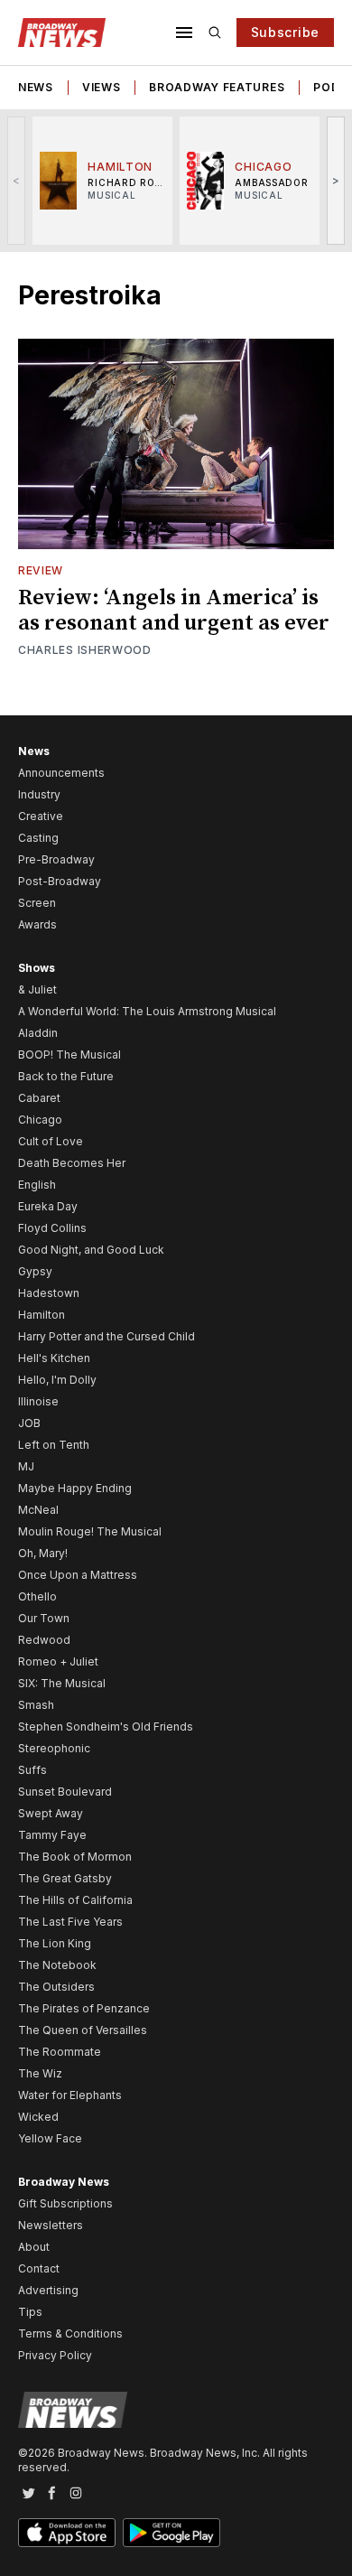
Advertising (48, 2290)
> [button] (336, 180)
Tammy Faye (52, 1835)
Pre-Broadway (56, 859)
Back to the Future (66, 1076)
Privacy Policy (55, 2355)
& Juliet (37, 989)
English (37, 1185)
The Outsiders (56, 1987)
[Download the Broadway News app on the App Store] (67, 2533)
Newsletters (51, 2225)
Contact (39, 2268)
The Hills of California (75, 1900)
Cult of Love (51, 1141)
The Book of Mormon (75, 1857)
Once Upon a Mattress (78, 1575)
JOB (29, 1423)
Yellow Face (50, 2138)
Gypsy (35, 1271)
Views (102, 87)
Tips (30, 2312)
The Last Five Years (70, 1922)
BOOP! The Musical (69, 1055)
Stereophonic (54, 1748)
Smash (36, 1705)
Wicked (38, 2117)
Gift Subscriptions (65, 2203)
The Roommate (60, 2052)
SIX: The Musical (62, 1683)
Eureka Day (48, 1206)
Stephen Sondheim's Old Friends (106, 1727)
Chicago (40, 1120)
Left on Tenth (54, 1445)
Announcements (61, 773)
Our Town (44, 1618)
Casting (38, 838)
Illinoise (38, 1401)
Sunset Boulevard (65, 1792)
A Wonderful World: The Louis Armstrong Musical (147, 1011)
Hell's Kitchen (54, 1358)
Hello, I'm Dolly (57, 1380)
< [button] (17, 180)
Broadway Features (217, 87)
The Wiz (40, 2073)
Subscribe (285, 32)
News (36, 87)
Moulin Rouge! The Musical (90, 1531)
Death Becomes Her (72, 1163)
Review (41, 570)
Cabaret (39, 1098)
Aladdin (38, 1033)
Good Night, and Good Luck (91, 1250)
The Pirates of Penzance (84, 2008)
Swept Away (51, 1813)
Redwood (44, 1640)
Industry (39, 794)
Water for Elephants (70, 2095)
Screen (37, 903)
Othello (37, 1596)
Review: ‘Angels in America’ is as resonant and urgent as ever (174, 611)
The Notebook (57, 1965)
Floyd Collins (52, 1228)
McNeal (38, 1510)
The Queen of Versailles (83, 2030)
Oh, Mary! (43, 1553)
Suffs (32, 1770)
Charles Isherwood (85, 650)
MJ (26, 1466)
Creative (41, 816)
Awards (37, 924)
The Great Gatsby (65, 1878)
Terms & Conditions (70, 2333)
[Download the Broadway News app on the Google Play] (171, 2533)
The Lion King (55, 1943)
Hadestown (49, 1293)
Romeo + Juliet (58, 1661)
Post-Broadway (60, 881)
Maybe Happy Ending (75, 1488)
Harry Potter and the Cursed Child (107, 1336)
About (34, 2247)
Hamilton (42, 1315)
